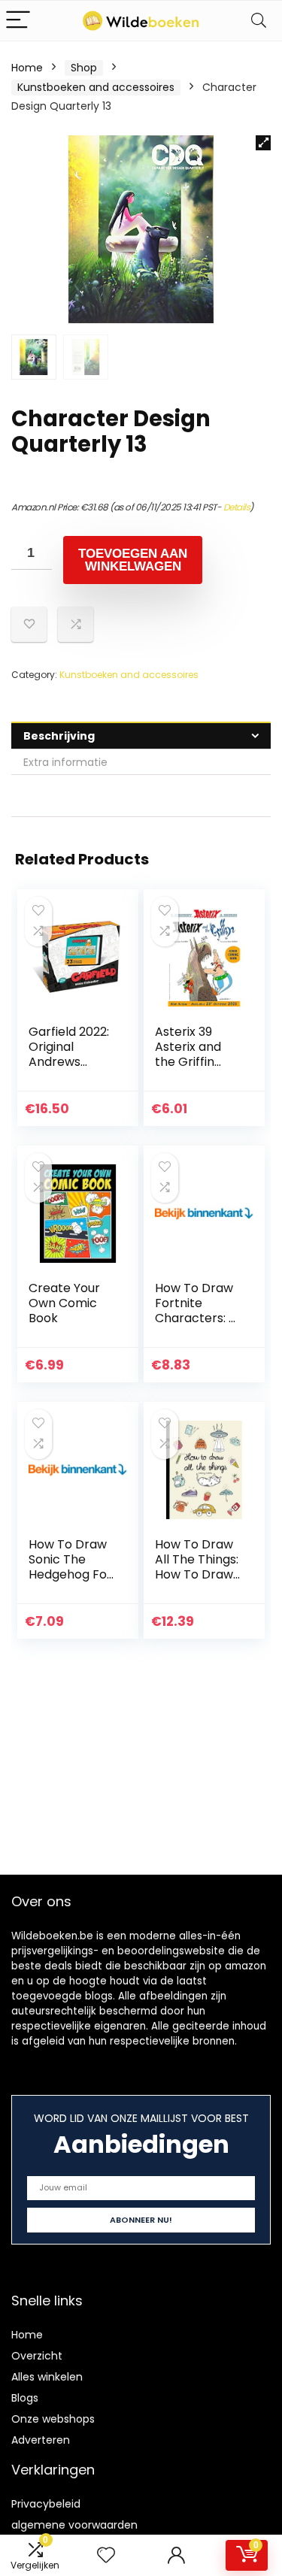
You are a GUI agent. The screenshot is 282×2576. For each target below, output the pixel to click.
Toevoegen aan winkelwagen (133, 560)
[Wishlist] (106, 2555)
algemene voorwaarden (74, 2525)
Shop (84, 68)
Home (27, 68)
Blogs (25, 2398)
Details (237, 507)
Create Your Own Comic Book (64, 1303)
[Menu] (18, 21)
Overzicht (37, 2356)
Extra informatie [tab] (65, 762)
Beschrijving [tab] (59, 736)
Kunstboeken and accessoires (96, 87)
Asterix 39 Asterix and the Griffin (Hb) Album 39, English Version (190, 1069)
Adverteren (41, 2440)
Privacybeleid (46, 2504)
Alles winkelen (47, 2377)
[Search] (259, 21)
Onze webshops (53, 2419)
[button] (263, 143)
